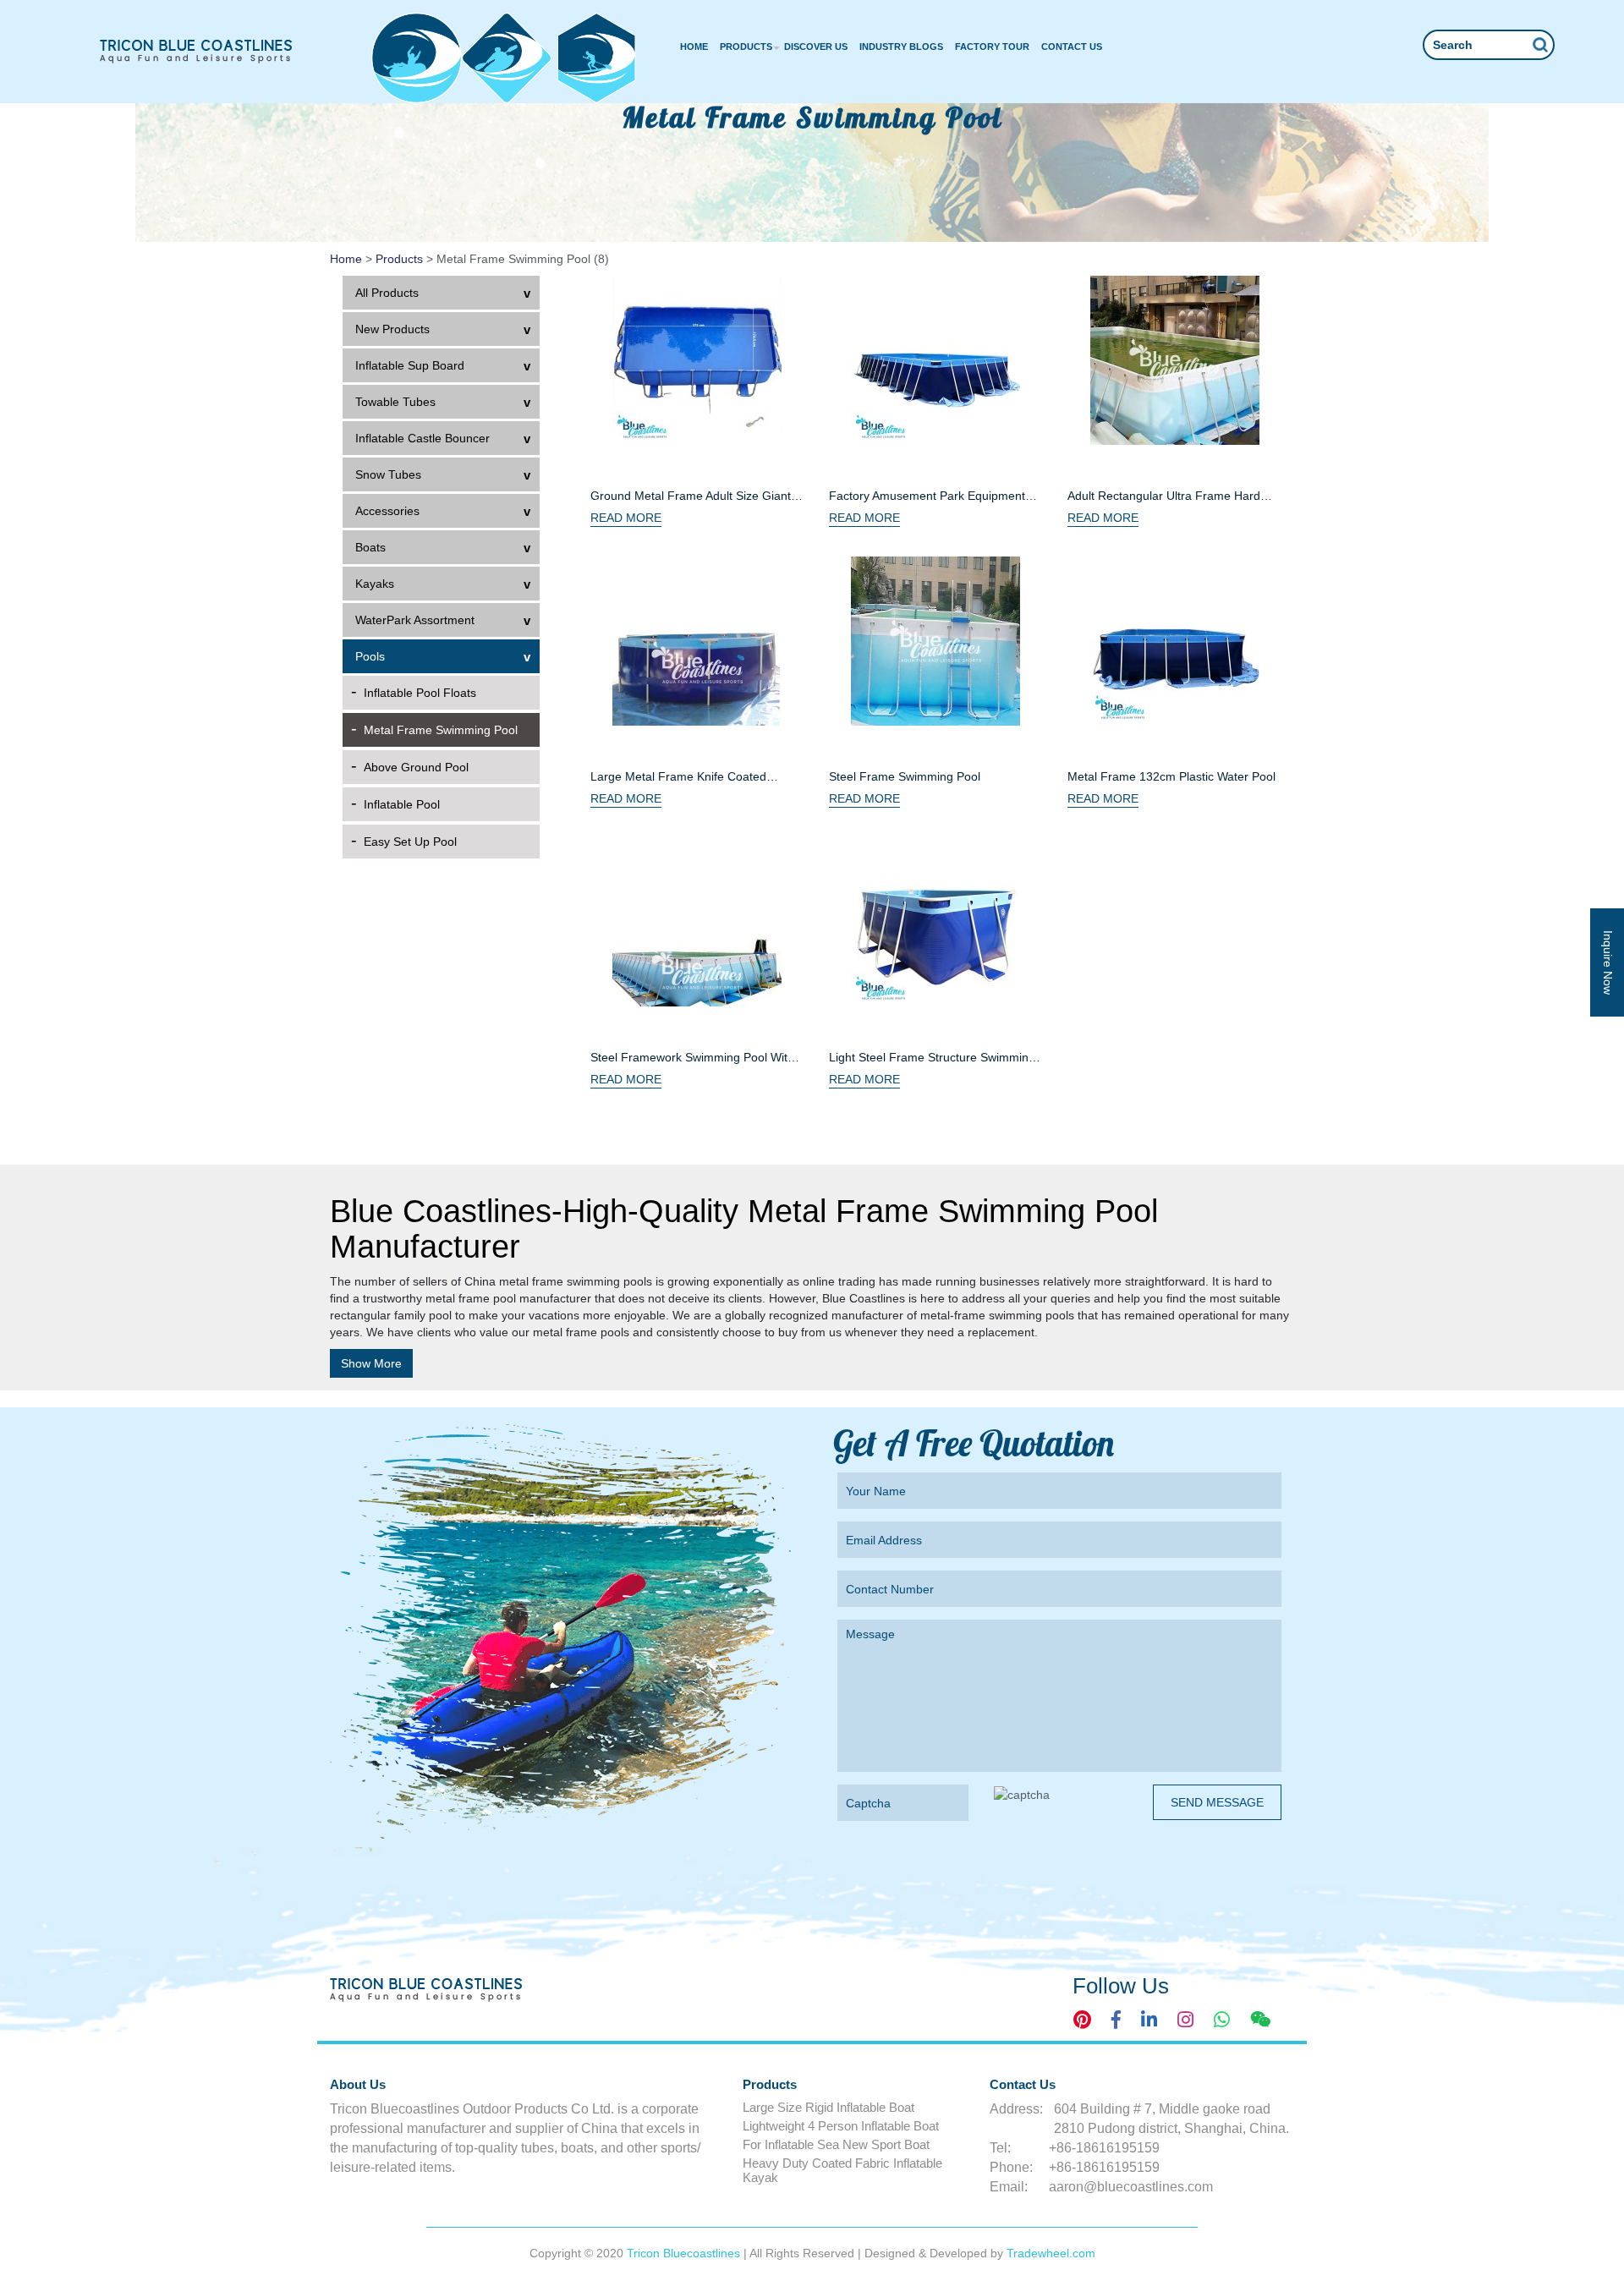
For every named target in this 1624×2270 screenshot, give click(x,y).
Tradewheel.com (1051, 2253)
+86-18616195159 (1104, 2148)
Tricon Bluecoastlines (685, 2253)
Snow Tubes (388, 474)
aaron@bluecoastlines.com (1131, 2187)
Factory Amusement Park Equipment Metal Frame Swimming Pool (927, 496)
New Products (392, 329)
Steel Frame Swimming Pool (905, 776)
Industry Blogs (901, 47)
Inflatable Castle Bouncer (422, 438)
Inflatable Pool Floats (420, 693)
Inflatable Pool (402, 804)
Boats (370, 547)
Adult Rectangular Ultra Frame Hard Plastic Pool (1164, 496)
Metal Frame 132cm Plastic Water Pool (1171, 776)
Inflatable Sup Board (410, 365)
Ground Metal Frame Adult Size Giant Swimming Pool (691, 496)
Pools (370, 656)
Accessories (387, 511)
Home (694, 47)
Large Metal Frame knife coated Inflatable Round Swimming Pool (678, 777)
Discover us (816, 47)
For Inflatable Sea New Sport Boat (836, 2144)
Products (746, 47)
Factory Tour (992, 47)
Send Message (1217, 1802)
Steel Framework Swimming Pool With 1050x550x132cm (692, 1058)
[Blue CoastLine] (197, 51)
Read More (626, 518)
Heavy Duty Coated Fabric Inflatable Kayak (842, 2170)
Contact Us (1072, 47)
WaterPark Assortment (415, 620)
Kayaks (375, 584)
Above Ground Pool (416, 767)
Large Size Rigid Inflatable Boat (828, 2107)
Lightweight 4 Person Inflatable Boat (841, 2126)
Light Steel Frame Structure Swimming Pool (932, 1058)
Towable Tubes (395, 402)
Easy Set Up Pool (410, 842)
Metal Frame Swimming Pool (441, 730)
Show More (371, 1363)
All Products (387, 293)
